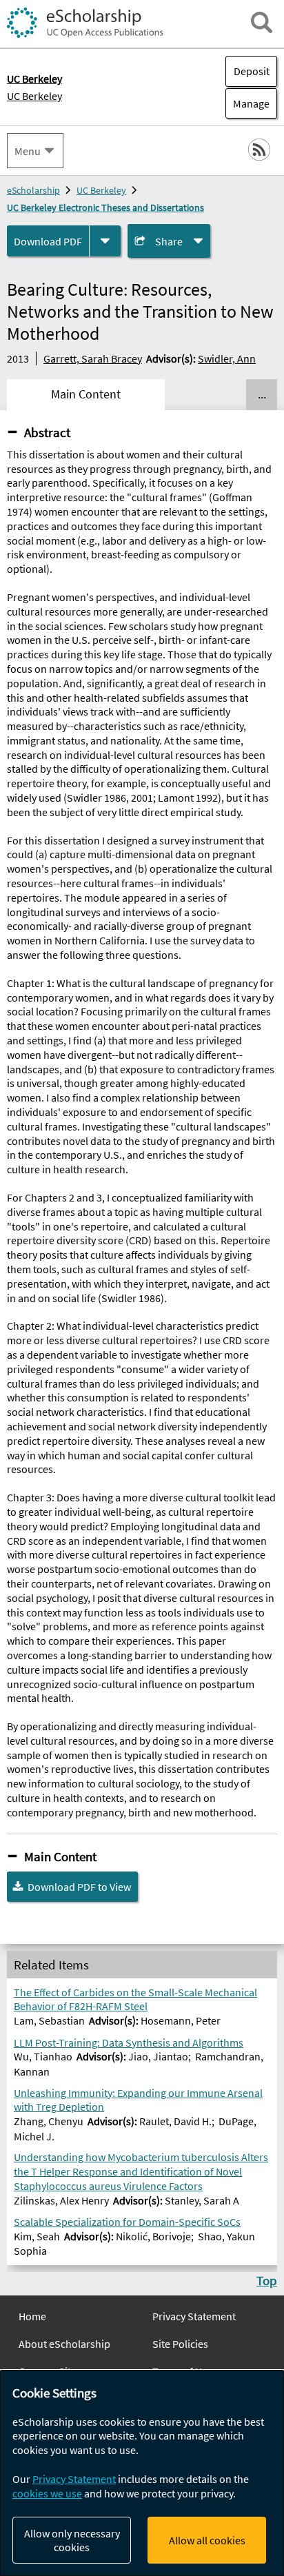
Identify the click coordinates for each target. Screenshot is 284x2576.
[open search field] (262, 22)
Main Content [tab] (86, 394)
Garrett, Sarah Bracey (93, 358)
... (262, 394)
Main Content (60, 1856)
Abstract (47, 432)
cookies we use (47, 2493)
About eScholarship (64, 2344)
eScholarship (33, 190)
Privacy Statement (194, 2316)
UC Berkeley (34, 96)
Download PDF (48, 241)
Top (267, 2280)
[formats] (105, 241)
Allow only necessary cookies (72, 2540)
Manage (247, 103)
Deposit (252, 71)
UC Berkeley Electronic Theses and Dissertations (105, 207)
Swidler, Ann (227, 358)
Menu (28, 151)
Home (32, 2316)
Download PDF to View (79, 1887)
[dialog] (142, 2473)
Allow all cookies (207, 2540)
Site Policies (180, 2344)
